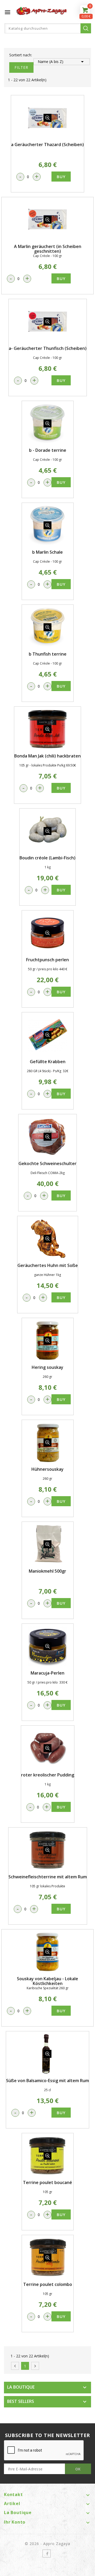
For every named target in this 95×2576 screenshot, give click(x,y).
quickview (47, 118)
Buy (61, 177)
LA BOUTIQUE (21, 2387)
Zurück (15, 2366)
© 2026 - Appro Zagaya (48, 2544)
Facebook (47, 2554)
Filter (21, 67)
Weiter (35, 2366)
